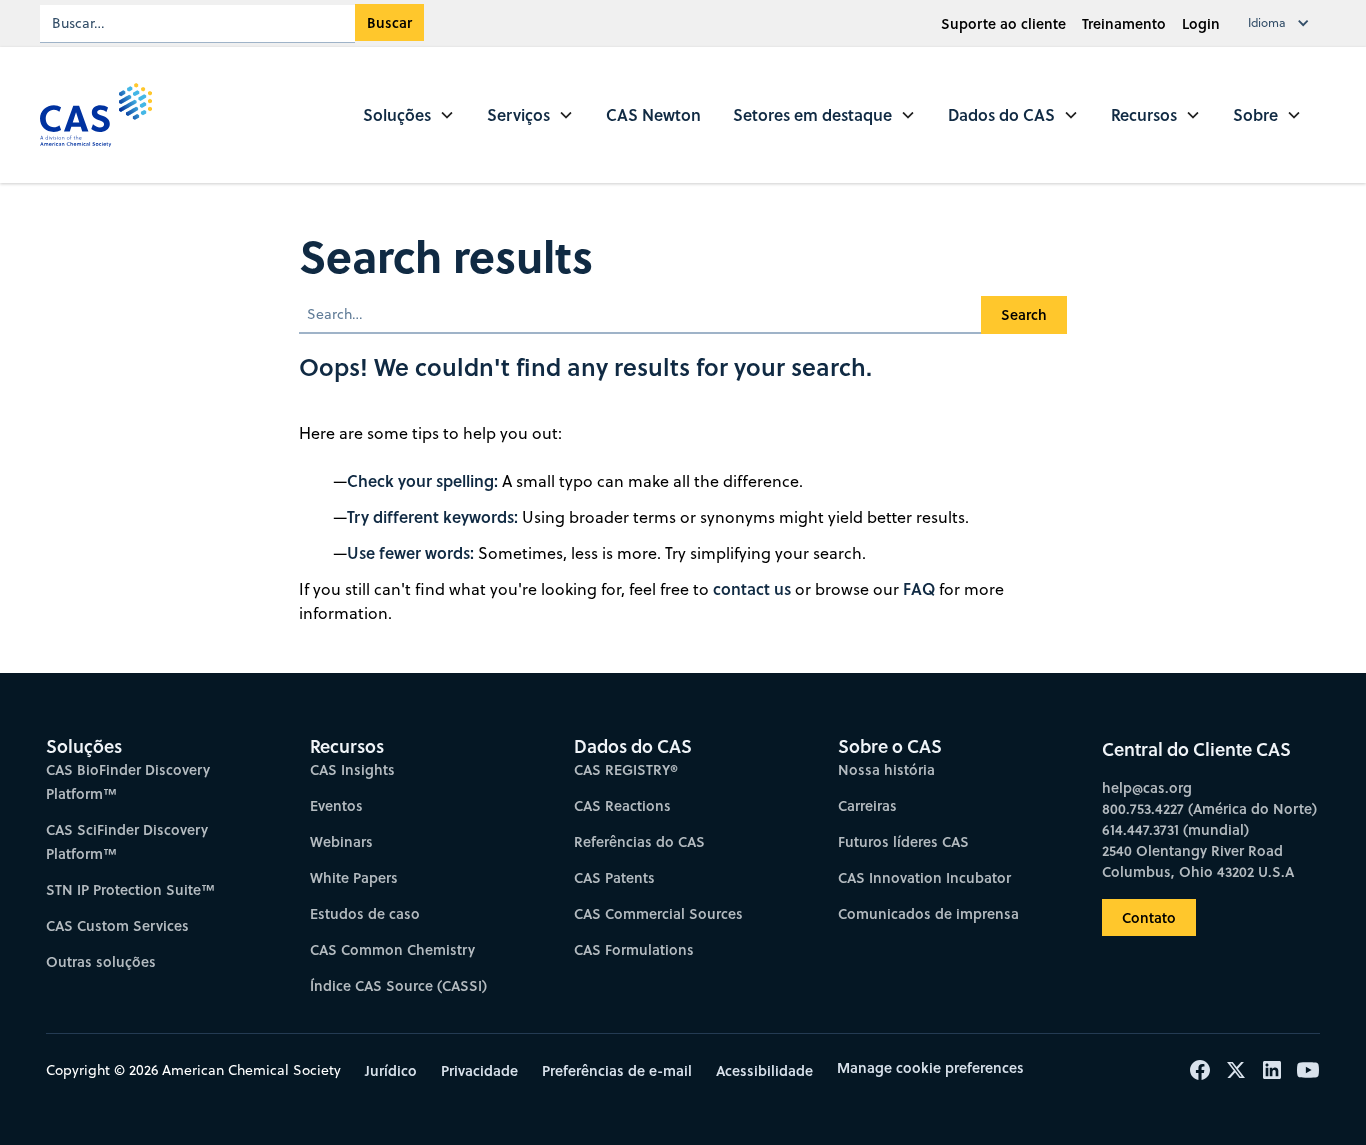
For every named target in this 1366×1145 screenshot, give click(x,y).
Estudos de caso (365, 913)
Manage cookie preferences (930, 1067)
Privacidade (479, 1070)
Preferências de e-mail (617, 1070)
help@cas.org (1147, 787)
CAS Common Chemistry (392, 949)
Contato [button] (1149, 917)
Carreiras (867, 805)
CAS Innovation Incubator (924, 877)
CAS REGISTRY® (626, 769)
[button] (1283, 23)
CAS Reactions (622, 805)
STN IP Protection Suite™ (130, 889)
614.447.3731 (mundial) (1175, 829)
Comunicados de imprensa (928, 913)
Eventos (336, 805)
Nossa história (886, 769)
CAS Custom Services (117, 925)
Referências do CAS (639, 841)
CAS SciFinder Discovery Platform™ (127, 841)
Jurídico (391, 1070)
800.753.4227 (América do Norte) (1209, 808)
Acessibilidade (764, 1070)
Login (1201, 23)
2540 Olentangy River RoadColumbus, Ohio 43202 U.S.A (1198, 861)
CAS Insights (352, 769)
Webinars (341, 841)
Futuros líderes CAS (903, 841)
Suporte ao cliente (1003, 23)
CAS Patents (614, 877)
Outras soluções (101, 961)
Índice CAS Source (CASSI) (398, 985)
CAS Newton (653, 114)
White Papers (354, 877)
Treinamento (1124, 23)
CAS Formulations (634, 949)
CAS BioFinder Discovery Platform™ (128, 781)
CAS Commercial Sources (658, 913)
